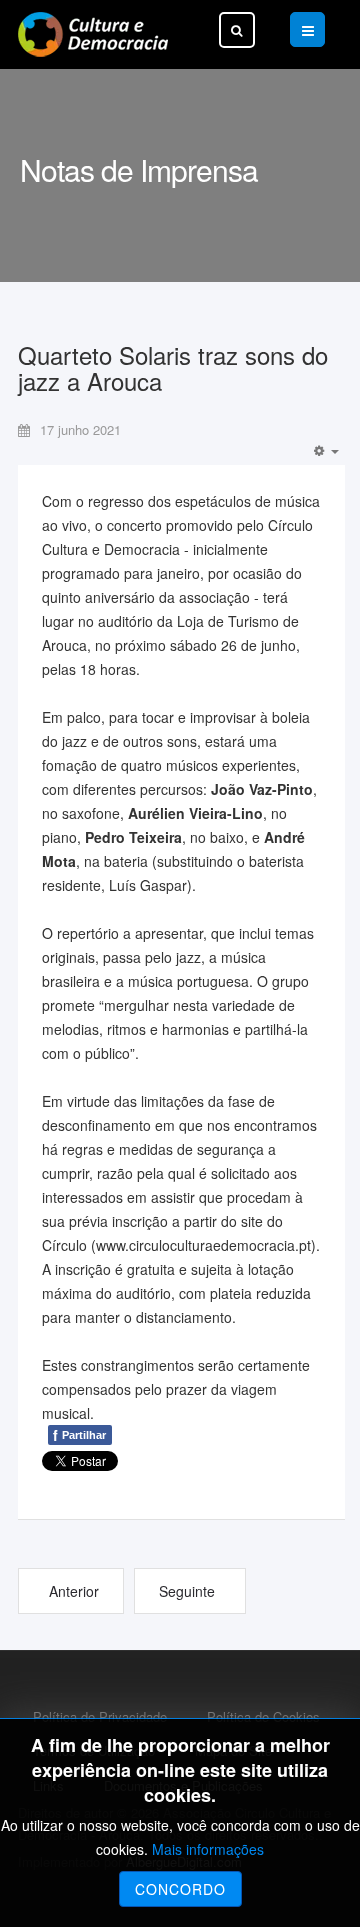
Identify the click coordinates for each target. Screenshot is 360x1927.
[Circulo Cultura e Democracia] (93, 34)
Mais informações (208, 1849)
